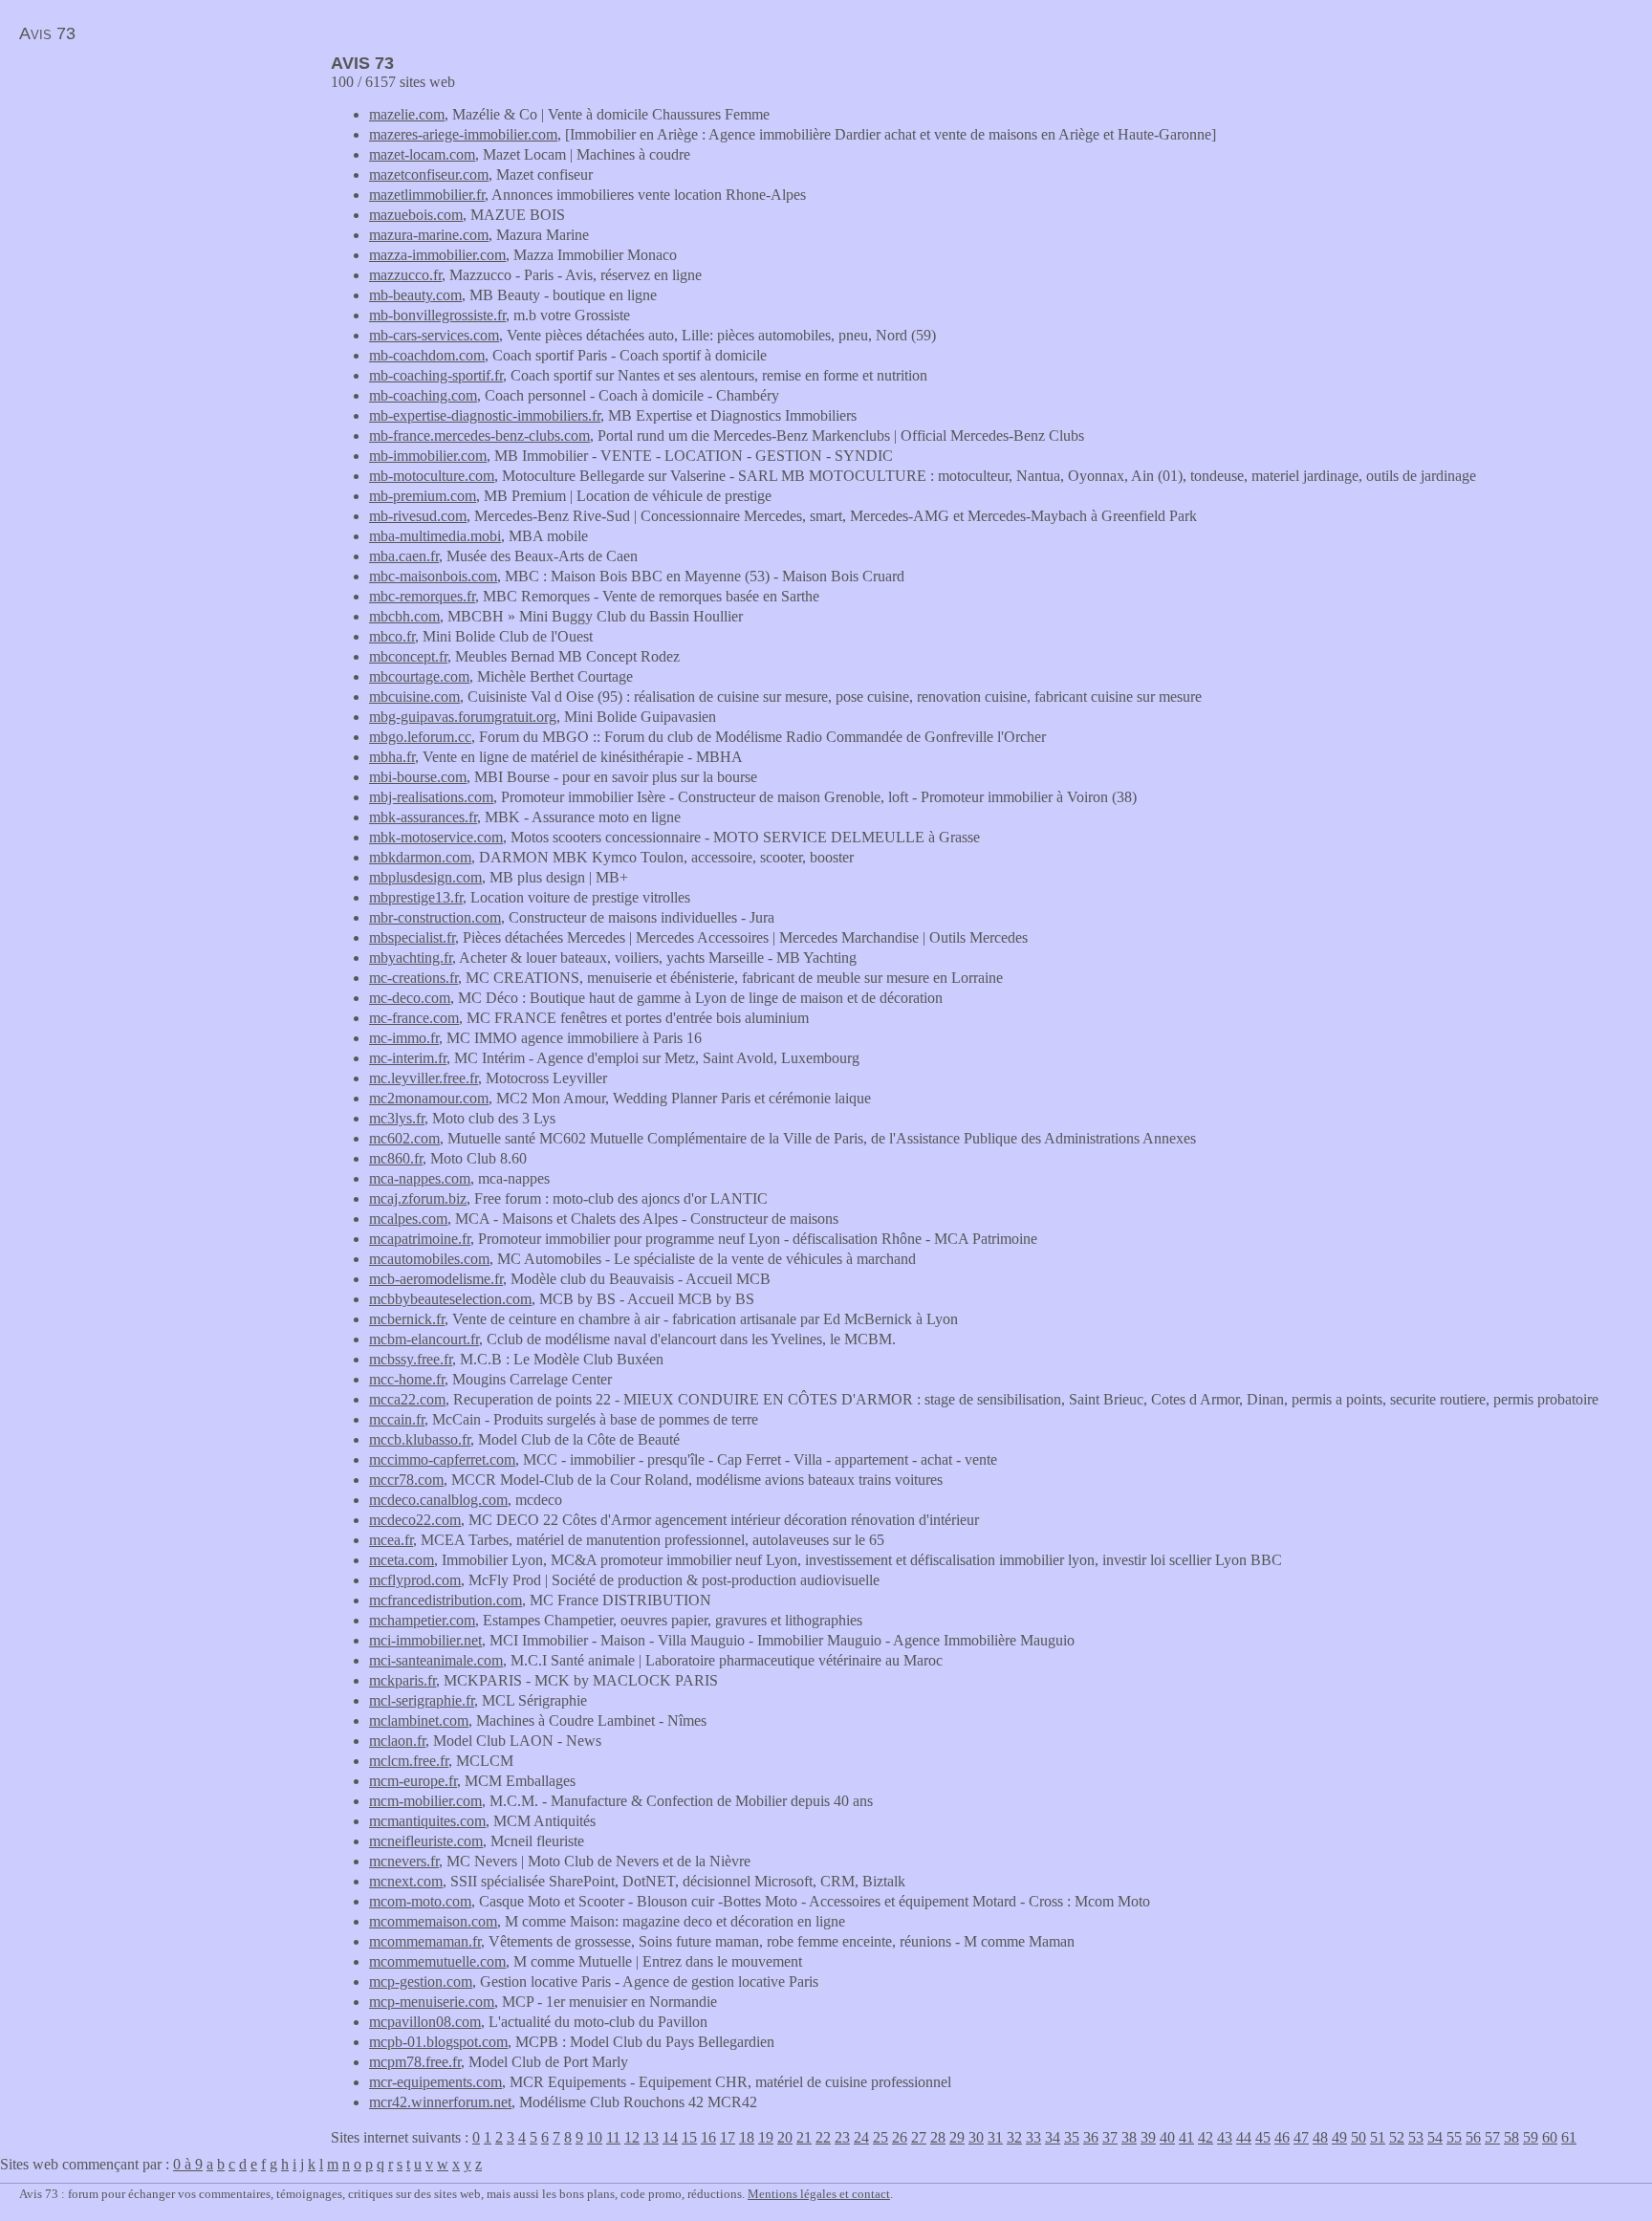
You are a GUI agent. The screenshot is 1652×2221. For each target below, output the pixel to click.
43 (1225, 2137)
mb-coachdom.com (427, 355)
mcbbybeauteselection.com (450, 1299)
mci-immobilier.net (425, 1640)
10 (595, 2137)
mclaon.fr (397, 1741)
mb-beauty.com (415, 295)
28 (938, 2137)
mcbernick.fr (407, 1319)
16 (708, 2137)
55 (1454, 2137)
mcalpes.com (408, 1219)
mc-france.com (414, 1018)
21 (804, 2137)
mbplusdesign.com (425, 877)
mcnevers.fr (404, 1861)
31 (995, 2137)
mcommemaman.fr (425, 1941)
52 (1397, 2137)
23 (842, 2137)
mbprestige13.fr (416, 897)
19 (766, 2137)
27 (919, 2137)
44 (1244, 2137)
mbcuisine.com (414, 697)
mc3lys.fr (397, 1118)
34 (1053, 2137)
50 (1359, 2137)
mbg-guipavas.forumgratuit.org (463, 717)
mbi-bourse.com (418, 777)
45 (1263, 2137)
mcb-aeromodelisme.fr (436, 1279)
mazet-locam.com (422, 154)
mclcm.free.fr (409, 1761)
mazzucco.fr (405, 275)
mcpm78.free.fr (415, 2062)
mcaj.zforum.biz (418, 1198)
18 (747, 2137)
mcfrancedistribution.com (446, 1600)
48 (1320, 2137)
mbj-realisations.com (431, 797)
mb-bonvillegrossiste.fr (437, 315)
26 (900, 2137)
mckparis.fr (402, 1680)
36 (1091, 2137)
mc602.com (404, 1138)
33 (1033, 2137)
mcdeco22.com (415, 1520)
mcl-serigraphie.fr (422, 1700)
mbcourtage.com (419, 676)
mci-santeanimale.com (436, 1660)
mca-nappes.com (420, 1178)
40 (1167, 2137)
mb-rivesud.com (418, 516)
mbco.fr (392, 636)
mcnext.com (406, 1881)
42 (1206, 2137)
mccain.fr (397, 1419)
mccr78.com (406, 1480)
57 (1492, 2137)
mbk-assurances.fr (423, 817)
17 (728, 2137)
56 (1473, 2137)
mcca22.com (407, 1399)
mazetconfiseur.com (429, 174)
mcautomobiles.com (429, 1259)
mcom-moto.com (420, 1901)
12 (632, 2137)
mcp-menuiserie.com (432, 2002)
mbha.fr (392, 757)
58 (1511, 2137)
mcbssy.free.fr (411, 1359)
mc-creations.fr (413, 978)
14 (670, 2137)
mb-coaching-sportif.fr (436, 375)
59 (1531, 2137)
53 (1416, 2137)
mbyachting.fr (411, 958)
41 (1186, 2137)
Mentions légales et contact (819, 2194)
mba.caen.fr (404, 556)
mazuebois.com (416, 215)
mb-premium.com (423, 496)
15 (689, 2137)
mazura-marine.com (429, 235)
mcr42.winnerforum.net (440, 2102)
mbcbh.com (404, 616)
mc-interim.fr (408, 1058)
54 (1435, 2137)
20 (785, 2137)
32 (1014, 2137)
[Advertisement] (161, 187)
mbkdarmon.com (420, 857)
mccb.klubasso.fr (420, 1439)
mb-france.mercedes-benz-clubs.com (479, 435)
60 (1550, 2137)
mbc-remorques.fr (422, 596)
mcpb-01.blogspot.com (438, 2042)
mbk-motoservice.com (436, 837)
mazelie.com (407, 114)
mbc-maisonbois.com (433, 576)
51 (1378, 2137)
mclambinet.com (419, 1720)
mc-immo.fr (404, 1038)
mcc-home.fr (407, 1379)
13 (651, 2137)
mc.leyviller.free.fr (424, 1078)
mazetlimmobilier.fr (427, 195)
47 (1301, 2137)
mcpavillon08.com (425, 2022)
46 (1282, 2137)
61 (1569, 2137)
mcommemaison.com (433, 1921)
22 (823, 2137)
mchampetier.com (422, 1620)
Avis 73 (47, 33)
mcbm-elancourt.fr (424, 1339)
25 (880, 2137)
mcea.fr (391, 1540)
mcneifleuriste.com (426, 1841)
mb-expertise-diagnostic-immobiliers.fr (485, 415)
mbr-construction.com (435, 917)
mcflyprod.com (415, 1580)
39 (1148, 2137)
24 (861, 2137)
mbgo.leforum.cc (420, 737)
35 (1072, 2137)
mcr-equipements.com (435, 2082)
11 (613, 2137)
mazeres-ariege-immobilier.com (463, 134)
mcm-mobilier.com (425, 1801)
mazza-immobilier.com (437, 255)
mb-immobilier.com (428, 456)
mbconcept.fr (408, 656)
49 (1339, 2137)
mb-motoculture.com (432, 476)
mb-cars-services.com (434, 335)
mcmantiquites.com (427, 1821)
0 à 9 (188, 2164)
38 (1129, 2137)
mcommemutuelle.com (437, 1961)
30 (976, 2137)
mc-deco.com (410, 998)
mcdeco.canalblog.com (438, 1500)
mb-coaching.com (423, 395)
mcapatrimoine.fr (420, 1239)
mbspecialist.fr (412, 937)
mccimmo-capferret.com (442, 1459)
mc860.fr (396, 1158)
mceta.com (402, 1560)
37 (1110, 2137)
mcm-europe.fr (413, 1781)
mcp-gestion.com (421, 1981)
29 (957, 2137)
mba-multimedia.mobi (435, 536)
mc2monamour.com (429, 1098)
